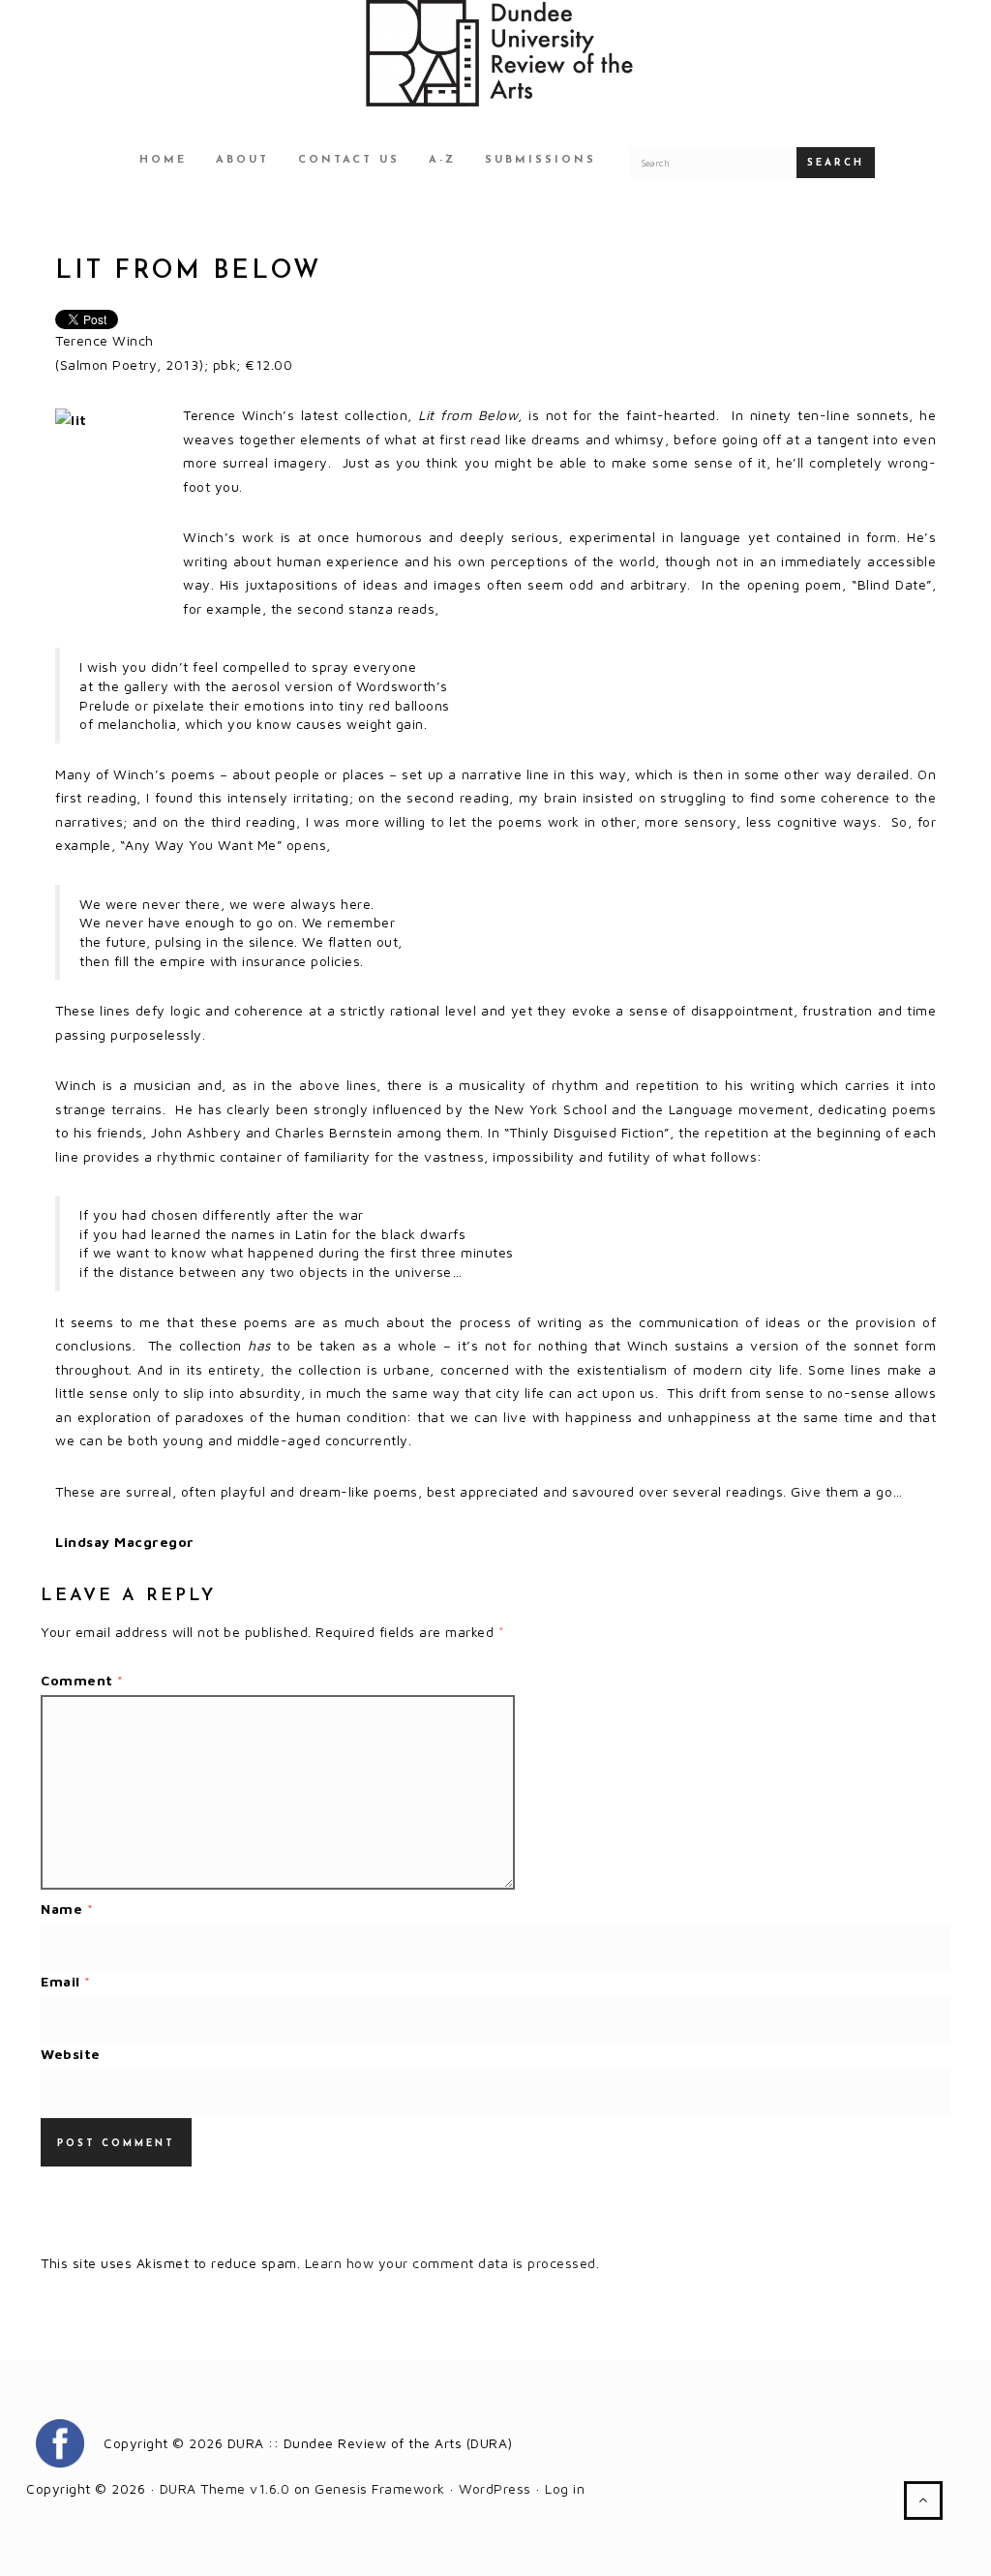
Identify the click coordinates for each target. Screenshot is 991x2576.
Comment (82, 1680)
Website (71, 2054)
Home (163, 160)
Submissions (541, 160)
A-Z (442, 160)
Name (67, 1909)
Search (836, 163)
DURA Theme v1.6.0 (225, 2488)
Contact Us (349, 160)
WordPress (495, 2488)
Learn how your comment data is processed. (452, 2263)
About (242, 160)
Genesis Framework (380, 2488)
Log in (565, 2488)
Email (66, 1981)
